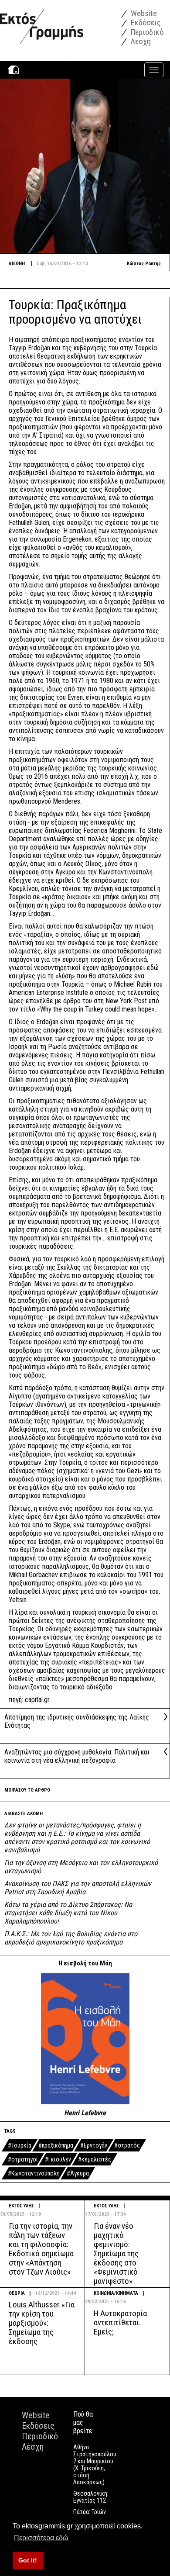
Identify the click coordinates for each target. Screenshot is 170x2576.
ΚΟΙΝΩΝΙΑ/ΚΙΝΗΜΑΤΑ (116, 2293)
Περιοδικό (146, 32)
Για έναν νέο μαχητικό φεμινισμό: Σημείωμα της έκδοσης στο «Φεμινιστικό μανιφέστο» (116, 2253)
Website (143, 13)
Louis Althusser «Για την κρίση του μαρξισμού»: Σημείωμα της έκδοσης (42, 2323)
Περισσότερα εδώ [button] (41, 2538)
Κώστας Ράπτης (144, 264)
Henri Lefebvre (85, 2113)
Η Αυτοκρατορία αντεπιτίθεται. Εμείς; (120, 2322)
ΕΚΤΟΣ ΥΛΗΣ (21, 2206)
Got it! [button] (28, 2560)
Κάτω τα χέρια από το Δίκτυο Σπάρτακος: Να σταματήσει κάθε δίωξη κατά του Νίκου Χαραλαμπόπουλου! (68, 1913)
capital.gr (37, 1700)
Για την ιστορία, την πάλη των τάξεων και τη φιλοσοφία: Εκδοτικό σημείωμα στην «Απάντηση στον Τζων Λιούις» (41, 2249)
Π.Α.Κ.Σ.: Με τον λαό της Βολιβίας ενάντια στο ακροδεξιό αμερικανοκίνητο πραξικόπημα (71, 1938)
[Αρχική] (42, 22)
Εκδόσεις (145, 22)
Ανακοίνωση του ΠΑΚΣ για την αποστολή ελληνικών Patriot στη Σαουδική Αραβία (78, 1888)
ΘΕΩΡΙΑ (17, 2293)
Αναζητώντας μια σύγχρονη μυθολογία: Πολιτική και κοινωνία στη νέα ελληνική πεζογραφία (77, 1756)
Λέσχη (140, 41)
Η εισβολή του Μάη (85, 1963)
